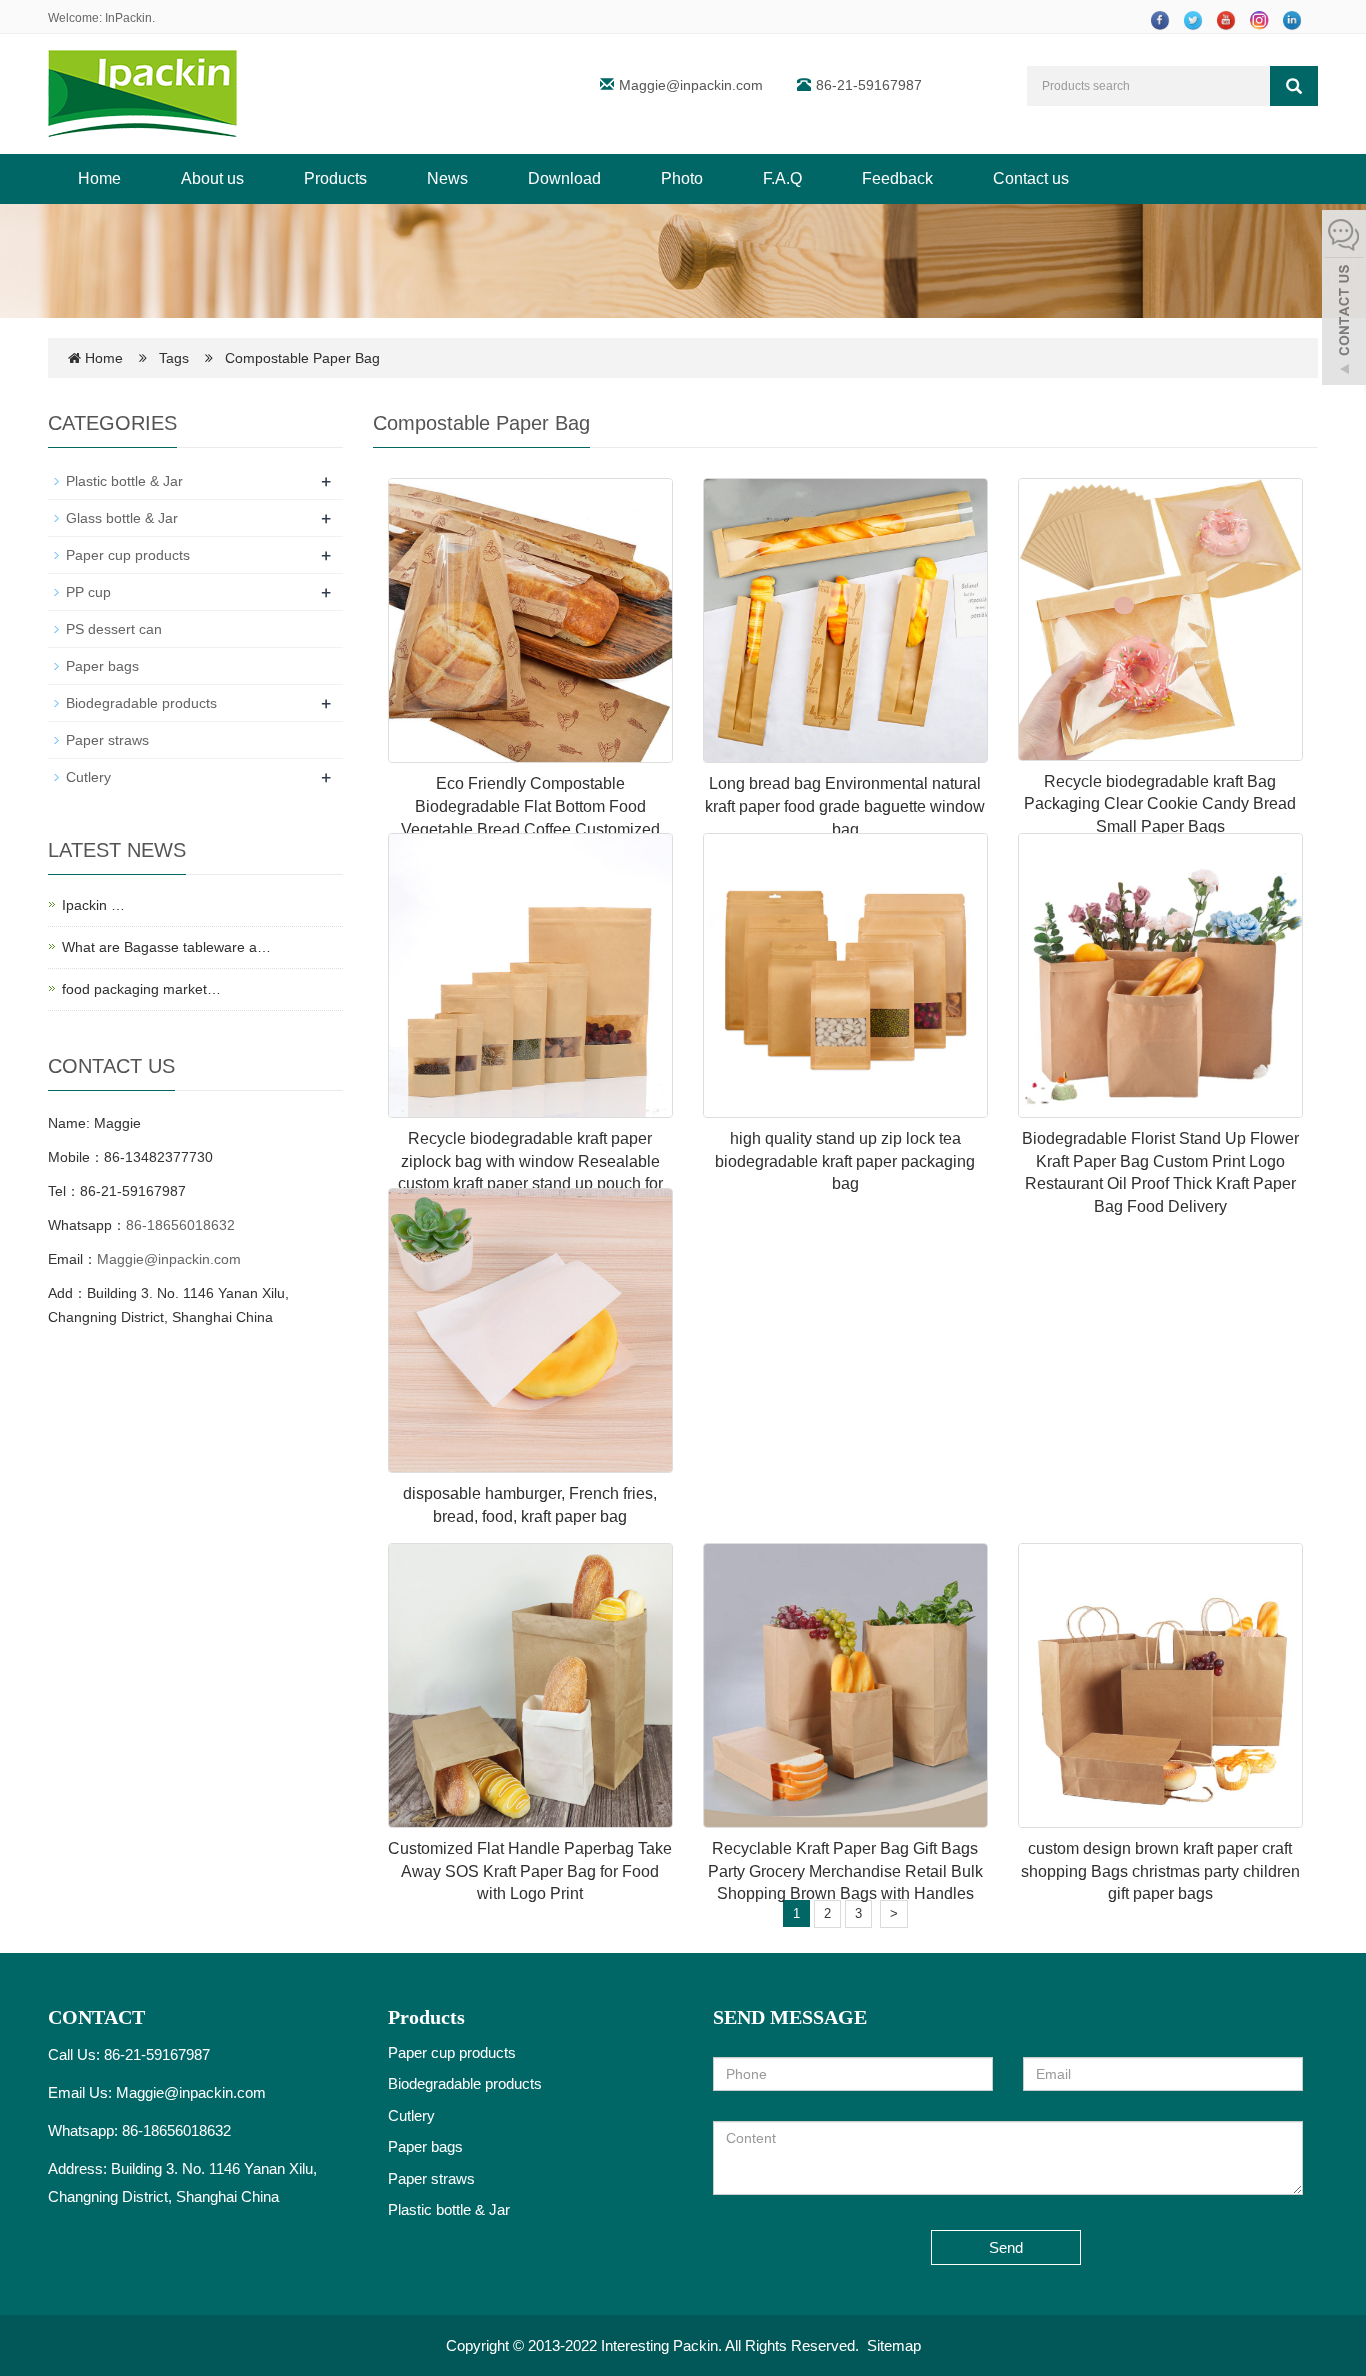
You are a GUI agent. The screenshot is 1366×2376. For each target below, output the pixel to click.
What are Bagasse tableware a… (166, 947)
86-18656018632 (180, 1225)
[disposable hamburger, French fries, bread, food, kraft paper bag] (530, 1330)
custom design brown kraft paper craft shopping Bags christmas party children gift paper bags (1160, 1871)
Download (564, 178)
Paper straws (107, 740)
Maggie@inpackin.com (691, 85)
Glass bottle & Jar (122, 518)
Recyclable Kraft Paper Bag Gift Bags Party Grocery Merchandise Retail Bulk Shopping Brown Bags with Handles (845, 1871)
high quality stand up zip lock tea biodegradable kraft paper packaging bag (845, 1161)
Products (335, 178)
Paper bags (102, 666)
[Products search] (1294, 86)
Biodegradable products (141, 703)
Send (1006, 2247)
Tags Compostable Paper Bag (269, 358)
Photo (682, 178)
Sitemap (894, 2345)
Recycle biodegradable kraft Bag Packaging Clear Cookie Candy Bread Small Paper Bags (1160, 804)
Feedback (897, 178)
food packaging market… (141, 989)
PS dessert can (114, 629)
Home (99, 178)
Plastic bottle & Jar (124, 481)
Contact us (1031, 178)
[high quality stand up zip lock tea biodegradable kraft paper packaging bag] (845, 975)
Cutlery (88, 777)
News (447, 178)
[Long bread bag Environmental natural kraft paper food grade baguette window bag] (845, 620)
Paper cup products (128, 555)
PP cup (88, 592)
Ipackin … (93, 905)
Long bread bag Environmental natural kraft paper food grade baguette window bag (845, 806)
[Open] (1344, 300)
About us (212, 178)
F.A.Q (782, 178)
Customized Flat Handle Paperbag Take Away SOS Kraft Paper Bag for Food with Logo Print (530, 1871)
